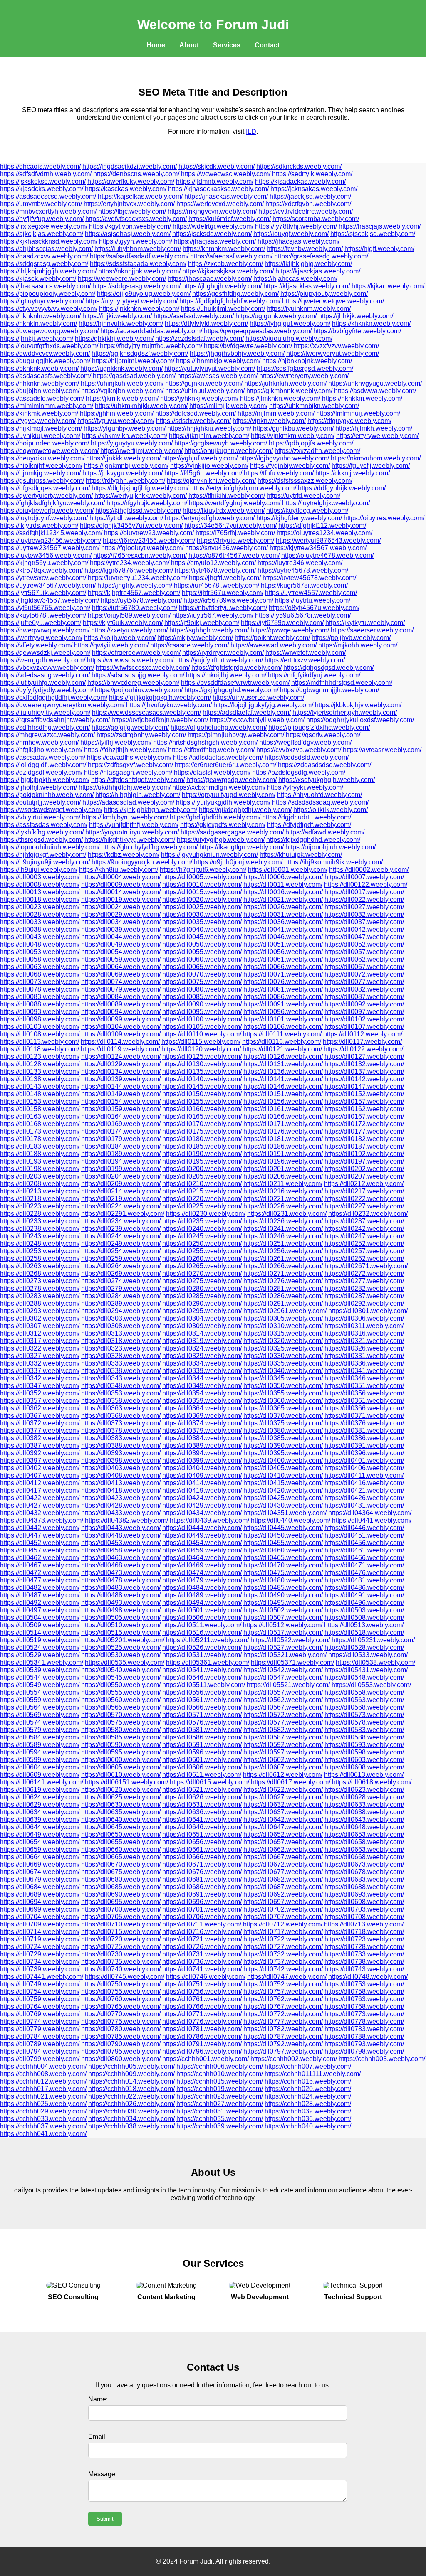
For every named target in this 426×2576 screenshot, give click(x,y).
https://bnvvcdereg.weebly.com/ (133, 683)
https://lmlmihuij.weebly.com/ (358, 413)
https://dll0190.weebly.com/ (202, 1154)
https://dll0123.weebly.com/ (40, 1057)
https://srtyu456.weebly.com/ (227, 548)
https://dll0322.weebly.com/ (40, 1348)
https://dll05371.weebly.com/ (292, 1662)
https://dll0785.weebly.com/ (121, 2036)
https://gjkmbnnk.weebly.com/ (289, 391)
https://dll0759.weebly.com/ (40, 1999)
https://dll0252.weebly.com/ (364, 1244)
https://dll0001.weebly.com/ (288, 870)
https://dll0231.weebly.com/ (287, 1214)
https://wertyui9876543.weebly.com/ (328, 540)
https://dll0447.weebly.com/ (40, 1535)
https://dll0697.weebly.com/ (283, 1902)
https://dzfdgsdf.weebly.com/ (41, 772)
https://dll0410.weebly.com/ (283, 1475)
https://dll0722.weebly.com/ (283, 1939)
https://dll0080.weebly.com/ (202, 989)
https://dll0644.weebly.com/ (40, 1827)
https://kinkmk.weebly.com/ (39, 413)
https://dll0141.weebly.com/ (283, 1079)
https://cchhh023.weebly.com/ (220, 2096)
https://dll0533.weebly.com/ (368, 1655)
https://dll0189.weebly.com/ (121, 1154)
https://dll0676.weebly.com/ (202, 1872)
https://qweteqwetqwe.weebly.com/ (333, 301)
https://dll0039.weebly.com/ (121, 929)
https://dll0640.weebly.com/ (121, 1819)
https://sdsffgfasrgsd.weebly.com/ (305, 368)
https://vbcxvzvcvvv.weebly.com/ (47, 668)
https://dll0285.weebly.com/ (202, 1296)
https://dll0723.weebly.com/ (364, 1939)
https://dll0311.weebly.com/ (364, 1326)
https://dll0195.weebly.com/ (202, 1161)
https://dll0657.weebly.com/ (283, 1842)
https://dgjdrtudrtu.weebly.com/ (307, 817)
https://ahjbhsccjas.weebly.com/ (46, 249)
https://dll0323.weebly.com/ (121, 1348)
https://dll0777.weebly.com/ (283, 2021)
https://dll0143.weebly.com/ (40, 1086)
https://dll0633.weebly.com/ (364, 1805)
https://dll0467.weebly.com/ (40, 1565)
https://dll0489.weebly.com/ (202, 1595)
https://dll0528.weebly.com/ (364, 1647)
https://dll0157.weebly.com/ (364, 1101)
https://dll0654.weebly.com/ (40, 1842)
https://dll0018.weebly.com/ (40, 899)
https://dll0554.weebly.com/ (40, 1692)
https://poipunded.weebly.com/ (45, 443)
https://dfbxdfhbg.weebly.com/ (211, 750)
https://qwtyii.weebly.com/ (111, 645)
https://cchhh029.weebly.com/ (43, 2111)
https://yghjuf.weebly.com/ (200, 458)
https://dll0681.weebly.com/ (202, 1879)
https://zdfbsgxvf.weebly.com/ (130, 765)
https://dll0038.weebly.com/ (40, 929)
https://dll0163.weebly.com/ (40, 1116)
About (189, 45)
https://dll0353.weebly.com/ (121, 1393)
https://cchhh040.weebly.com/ (308, 2126)
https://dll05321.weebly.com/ (285, 1655)
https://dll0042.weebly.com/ (364, 929)
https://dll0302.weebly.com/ (40, 1318)
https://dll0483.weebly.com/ (121, 1588)
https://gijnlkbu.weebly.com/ (293, 428)
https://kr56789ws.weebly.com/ (228, 600)
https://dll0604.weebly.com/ (40, 1767)
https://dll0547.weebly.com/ (283, 1677)
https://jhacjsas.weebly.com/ (215, 241)
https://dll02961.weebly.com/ (285, 1311)
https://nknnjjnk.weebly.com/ (139, 271)
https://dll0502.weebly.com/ (283, 1610)
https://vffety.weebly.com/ (36, 645)
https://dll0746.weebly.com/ (206, 1977)
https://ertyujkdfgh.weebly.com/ (210, 518)
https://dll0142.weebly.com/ (364, 1079)
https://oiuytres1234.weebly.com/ (324, 533)
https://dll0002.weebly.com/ (369, 870)
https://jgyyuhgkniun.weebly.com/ (209, 855)
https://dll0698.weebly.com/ (364, 1902)
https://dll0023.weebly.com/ (40, 907)
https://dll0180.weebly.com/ (202, 1139)
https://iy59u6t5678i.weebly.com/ (303, 615)
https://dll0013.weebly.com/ (40, 892)
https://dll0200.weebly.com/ (202, 1169)
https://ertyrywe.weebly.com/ (377, 436)
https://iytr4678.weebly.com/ (215, 570)
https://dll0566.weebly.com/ (202, 1707)
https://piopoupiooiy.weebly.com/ (48, 294)
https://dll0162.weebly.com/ (364, 1109)
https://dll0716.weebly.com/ (202, 1932)
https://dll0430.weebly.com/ (283, 1505)
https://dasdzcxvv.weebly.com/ (44, 256)
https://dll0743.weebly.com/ (364, 1969)
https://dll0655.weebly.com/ (121, 1842)
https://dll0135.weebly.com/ (202, 1071)
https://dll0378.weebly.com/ (121, 1431)
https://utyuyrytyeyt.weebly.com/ (131, 301)
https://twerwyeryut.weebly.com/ (333, 353)
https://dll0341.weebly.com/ (364, 1371)
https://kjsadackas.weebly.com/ (300, 181)
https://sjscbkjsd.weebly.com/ (373, 234)
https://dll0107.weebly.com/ (364, 1027)
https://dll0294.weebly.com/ (121, 1311)
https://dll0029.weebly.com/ (121, 914)
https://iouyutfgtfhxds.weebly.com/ (49, 346)
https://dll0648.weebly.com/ (364, 1827)
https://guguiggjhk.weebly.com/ (45, 361)
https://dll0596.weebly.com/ (202, 1752)
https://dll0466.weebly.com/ (364, 1558)
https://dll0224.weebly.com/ (121, 1206)
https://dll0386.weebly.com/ (364, 1438)
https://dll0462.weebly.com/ (40, 1558)
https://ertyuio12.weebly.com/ (213, 563)
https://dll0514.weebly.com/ (40, 1632)
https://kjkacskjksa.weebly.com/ (228, 271)
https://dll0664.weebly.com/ (40, 1857)
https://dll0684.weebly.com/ (40, 1887)
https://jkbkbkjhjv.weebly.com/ (358, 705)
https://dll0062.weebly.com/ (364, 959)
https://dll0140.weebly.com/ (202, 1079)
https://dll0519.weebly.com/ (40, 1640)
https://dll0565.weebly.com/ (121, 1707)
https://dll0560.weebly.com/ (121, 1700)
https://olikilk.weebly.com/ (331, 810)
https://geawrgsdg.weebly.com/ (232, 780)
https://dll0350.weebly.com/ (283, 1386)
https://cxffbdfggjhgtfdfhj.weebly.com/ (54, 698)
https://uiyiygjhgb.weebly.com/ (221, 840)
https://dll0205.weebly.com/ (202, 1176)
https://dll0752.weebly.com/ (283, 1984)
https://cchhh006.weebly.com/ (220, 2066)
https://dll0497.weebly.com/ (40, 1610)
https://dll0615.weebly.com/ (209, 1782)
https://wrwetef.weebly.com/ (306, 653)
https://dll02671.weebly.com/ (366, 1266)
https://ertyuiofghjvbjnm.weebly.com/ (243, 488)
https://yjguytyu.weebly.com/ (132, 443)
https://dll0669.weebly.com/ (40, 1864)
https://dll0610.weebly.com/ (121, 1775)
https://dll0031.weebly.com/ (283, 914)
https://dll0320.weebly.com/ (283, 1341)
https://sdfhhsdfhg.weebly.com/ (45, 727)
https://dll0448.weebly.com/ (121, 1535)
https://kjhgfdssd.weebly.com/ (138, 511)
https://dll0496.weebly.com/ (364, 1603)
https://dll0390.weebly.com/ (283, 1445)
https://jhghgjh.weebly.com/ (222, 286)
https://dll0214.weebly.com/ (121, 1191)
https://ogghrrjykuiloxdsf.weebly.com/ (360, 720)
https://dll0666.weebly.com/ (202, 1857)
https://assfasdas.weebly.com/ (44, 825)
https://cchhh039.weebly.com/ (220, 2126)
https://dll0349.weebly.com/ (202, 1386)
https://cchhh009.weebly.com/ (131, 2074)
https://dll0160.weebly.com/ (202, 1109)
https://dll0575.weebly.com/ (121, 1722)
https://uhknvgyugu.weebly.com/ (375, 383)
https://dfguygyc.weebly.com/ (349, 421)
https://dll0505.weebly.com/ (121, 1618)
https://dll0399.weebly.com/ (202, 1460)
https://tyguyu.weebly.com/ (116, 421)
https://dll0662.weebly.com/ (283, 1849)
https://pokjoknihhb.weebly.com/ (47, 795)
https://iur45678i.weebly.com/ (217, 585)
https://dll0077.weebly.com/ (364, 982)
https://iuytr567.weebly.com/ (213, 615)
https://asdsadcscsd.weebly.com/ (48, 196)
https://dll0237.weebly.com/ (364, 1221)
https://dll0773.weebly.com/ (364, 2014)
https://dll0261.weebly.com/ (283, 1258)
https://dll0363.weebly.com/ (121, 1408)
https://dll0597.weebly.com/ (283, 1752)
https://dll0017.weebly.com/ (364, 892)
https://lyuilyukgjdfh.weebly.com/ (223, 802)
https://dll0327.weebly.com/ (40, 1356)
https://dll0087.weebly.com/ (364, 997)
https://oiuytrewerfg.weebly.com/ (47, 511)
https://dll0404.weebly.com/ (202, 1468)
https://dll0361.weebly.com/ (364, 1401)
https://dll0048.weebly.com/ (40, 944)
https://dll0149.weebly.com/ (121, 1094)
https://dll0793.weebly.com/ (364, 2044)
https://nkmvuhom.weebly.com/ (376, 458)
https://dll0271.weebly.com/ (283, 1273)
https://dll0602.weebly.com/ (283, 1760)
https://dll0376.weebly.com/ (364, 1423)
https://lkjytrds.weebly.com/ (39, 525)
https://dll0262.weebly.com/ (364, 1258)
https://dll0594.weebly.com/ (40, 1752)
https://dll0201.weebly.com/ (283, 1169)
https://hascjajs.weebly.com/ (380, 226)
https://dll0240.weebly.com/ (202, 1229)
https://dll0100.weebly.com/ (202, 1019)
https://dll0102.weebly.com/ (364, 1019)
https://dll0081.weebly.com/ (283, 989)
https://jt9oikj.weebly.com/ (202, 623)
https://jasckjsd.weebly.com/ (310, 196)
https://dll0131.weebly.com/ (283, 1064)
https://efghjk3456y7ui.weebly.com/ (131, 525)
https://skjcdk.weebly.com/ (217, 166)
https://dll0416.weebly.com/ (364, 1483)
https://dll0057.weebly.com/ (364, 952)
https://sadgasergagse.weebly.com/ (232, 832)
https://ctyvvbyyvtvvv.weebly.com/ (49, 309)
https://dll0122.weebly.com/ (363, 1049)
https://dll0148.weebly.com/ (40, 1094)
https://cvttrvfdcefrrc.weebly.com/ (306, 211)
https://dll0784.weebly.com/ (40, 2036)
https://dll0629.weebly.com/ (40, 1805)
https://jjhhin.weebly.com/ (117, 413)
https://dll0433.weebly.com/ (121, 1513)
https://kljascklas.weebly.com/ (307, 286)
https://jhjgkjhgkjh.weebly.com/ (45, 780)
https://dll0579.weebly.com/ (40, 1730)
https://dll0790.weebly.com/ (121, 2044)
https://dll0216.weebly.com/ (283, 1191)
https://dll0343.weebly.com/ (121, 1378)
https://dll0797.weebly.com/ (283, 2051)
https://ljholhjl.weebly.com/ (38, 787)
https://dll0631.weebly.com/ (202, 1805)
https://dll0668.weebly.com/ (364, 1857)
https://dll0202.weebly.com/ (364, 1169)
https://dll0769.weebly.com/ (40, 2014)
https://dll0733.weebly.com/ (364, 1954)
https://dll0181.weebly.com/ (283, 1139)
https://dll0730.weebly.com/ (121, 1954)
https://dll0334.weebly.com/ (202, 1363)
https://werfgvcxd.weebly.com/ (220, 204)
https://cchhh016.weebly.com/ (308, 2081)
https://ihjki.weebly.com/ (117, 316)
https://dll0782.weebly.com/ (283, 2029)
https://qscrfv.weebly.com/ (323, 735)
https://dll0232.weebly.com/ (368, 1214)
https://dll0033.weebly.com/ (40, 922)
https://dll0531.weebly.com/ (202, 1655)
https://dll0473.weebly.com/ (121, 1573)
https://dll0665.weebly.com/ (121, 1857)
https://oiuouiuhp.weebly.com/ (289, 338)
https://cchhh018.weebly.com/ (131, 2089)
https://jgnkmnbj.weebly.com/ (126, 466)
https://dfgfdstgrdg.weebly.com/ (237, 668)
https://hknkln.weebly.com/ (38, 324)
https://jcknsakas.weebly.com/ (314, 189)
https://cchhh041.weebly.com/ (43, 2134)
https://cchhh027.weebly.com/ (220, 2104)
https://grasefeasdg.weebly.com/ (321, 256)
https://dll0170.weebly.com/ (202, 1124)
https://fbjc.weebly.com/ (132, 211)
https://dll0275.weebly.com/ (202, 1281)
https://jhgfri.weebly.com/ (225, 578)
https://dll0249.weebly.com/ (121, 1244)
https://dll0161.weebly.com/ (283, 1109)
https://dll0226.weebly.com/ (283, 1206)
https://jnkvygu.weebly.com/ (123, 473)
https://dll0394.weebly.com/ (202, 1453)
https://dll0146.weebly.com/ (283, 1086)
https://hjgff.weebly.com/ (379, 249)
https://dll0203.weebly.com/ (40, 1176)
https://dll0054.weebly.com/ (121, 952)
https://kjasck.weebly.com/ (38, 279)
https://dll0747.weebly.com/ (287, 1977)
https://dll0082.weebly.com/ (364, 989)
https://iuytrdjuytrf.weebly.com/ (44, 518)
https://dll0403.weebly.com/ (121, 1468)
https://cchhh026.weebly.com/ (131, 2104)
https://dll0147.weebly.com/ (364, 1086)
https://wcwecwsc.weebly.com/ (226, 174)
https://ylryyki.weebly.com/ (305, 787)
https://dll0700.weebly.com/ (121, 1909)
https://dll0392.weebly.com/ (40, 1453)
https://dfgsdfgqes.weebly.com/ (45, 488)
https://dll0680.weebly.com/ (121, 1879)
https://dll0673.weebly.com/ (364, 1864)
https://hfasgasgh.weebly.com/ (128, 772)
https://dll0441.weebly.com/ (372, 1520)
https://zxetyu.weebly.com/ (129, 630)
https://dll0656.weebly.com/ (202, 1842)
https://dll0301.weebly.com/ (368, 1311)
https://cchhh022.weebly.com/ (131, 2096)
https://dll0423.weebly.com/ (121, 1498)
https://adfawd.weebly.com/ (325, 832)
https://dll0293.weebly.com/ (40, 1311)
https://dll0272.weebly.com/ (364, 1273)
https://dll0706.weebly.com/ (202, 1917)
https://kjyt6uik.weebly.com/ (123, 623)
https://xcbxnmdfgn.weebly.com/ (219, 787)
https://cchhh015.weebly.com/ (220, 2081)
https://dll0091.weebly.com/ (283, 1004)
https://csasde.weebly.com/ (189, 645)
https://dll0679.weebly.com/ (40, 1879)
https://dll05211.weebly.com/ (207, 1640)
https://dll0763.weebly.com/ (364, 1999)
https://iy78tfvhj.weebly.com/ (296, 226)
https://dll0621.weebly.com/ (202, 1790)
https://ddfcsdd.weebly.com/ (196, 413)
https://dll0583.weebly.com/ (364, 1730)
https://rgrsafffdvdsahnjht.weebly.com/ (55, 720)
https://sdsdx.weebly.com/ (193, 421)
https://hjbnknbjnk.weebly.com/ (307, 361)
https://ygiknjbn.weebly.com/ (122, 391)
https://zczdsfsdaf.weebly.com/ (199, 338)
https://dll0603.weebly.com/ (364, 1760)
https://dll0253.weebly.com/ (40, 1251)
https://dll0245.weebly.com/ (202, 1236)
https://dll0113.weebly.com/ (40, 1042)
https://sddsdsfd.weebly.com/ (307, 757)
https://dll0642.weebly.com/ (283, 1819)
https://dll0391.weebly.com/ (364, 1445)
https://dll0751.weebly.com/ (202, 1984)
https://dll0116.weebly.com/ (282, 1042)
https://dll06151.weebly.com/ (126, 1782)
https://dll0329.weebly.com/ (202, 1356)
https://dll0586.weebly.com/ (202, 1737)
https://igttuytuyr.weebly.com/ (42, 301)
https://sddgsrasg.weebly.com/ (44, 264)
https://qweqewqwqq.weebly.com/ (49, 331)
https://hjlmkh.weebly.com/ (374, 428)
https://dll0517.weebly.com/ (283, 1632)
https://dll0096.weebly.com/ (283, 1012)
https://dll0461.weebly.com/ (364, 1550)
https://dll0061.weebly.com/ (283, 959)
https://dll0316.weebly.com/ (364, 1333)
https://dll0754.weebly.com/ (40, 1992)
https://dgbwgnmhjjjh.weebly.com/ (329, 690)
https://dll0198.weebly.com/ (40, 1169)
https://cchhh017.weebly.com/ (43, 2089)
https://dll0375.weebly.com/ (283, 1423)
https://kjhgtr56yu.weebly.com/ (44, 563)
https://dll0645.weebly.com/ (121, 1827)
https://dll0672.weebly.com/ (283, 1864)
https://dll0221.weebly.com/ (283, 1199)
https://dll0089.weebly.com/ (121, 1004)
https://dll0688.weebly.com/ (364, 1887)
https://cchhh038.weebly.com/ (131, 2126)
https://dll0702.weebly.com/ (283, 1909)
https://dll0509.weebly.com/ (40, 1625)
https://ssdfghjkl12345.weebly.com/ (51, 533)
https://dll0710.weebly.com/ (121, 1924)
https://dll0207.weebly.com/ (364, 1176)
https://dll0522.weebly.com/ (290, 1640)
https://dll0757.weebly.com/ (283, 1992)
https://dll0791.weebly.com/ (202, 2044)
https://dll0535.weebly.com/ (125, 1662)
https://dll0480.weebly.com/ (283, 1580)
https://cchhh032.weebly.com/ (308, 2111)
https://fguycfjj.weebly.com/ (371, 466)
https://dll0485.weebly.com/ (283, 1588)
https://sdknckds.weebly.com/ (299, 166)
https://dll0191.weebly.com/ (283, 1154)
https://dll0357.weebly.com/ (40, 1401)
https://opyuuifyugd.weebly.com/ (229, 795)
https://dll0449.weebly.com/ (202, 1535)
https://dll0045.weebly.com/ (202, 937)
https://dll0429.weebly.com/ (202, 1505)
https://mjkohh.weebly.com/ (358, 645)
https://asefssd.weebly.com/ (194, 316)
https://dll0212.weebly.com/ (364, 1184)
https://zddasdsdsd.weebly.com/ (324, 765)
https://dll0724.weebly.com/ (40, 1947)
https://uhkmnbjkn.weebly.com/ (314, 406)
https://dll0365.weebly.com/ (283, 1408)
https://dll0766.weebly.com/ (202, 2006)
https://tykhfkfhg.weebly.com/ (42, 832)
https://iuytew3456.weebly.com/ (46, 555)
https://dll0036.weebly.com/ (283, 922)
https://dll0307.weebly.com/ (40, 1326)
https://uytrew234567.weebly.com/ (50, 548)
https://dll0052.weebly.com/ (364, 944)
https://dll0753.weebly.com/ (364, 1984)
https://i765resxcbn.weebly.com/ (140, 555)
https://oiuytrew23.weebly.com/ (149, 533)
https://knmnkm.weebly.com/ (224, 249)
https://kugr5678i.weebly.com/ (304, 585)
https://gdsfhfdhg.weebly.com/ (235, 294)
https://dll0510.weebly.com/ (121, 1625)
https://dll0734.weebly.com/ (40, 1962)
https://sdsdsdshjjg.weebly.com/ (138, 675)
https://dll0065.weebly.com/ (202, 967)
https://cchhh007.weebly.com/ (308, 2066)
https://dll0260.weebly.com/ (202, 1258)
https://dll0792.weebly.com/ (283, 2044)
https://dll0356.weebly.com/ (364, 1393)
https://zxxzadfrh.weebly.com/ (317, 451)
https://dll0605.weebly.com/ (121, 1767)
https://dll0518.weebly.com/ (364, 1632)
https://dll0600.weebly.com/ (121, 1760)
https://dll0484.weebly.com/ (202, 1588)
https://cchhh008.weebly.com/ (43, 2074)
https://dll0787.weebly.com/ (283, 2036)
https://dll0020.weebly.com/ (202, 899)
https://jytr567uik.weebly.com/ (43, 593)
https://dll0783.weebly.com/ (364, 2029)
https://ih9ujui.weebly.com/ (39, 870)
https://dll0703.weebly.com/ (364, 1909)
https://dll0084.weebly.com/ (121, 997)
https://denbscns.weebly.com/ (136, 174)
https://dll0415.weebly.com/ (283, 1483)
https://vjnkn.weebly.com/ (269, 421)
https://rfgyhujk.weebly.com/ (147, 503)
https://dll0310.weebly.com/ (283, 1326)
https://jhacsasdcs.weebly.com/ (45, 286)
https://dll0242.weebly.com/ (364, 1229)
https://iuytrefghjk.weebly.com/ (326, 503)
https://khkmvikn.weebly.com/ (125, 436)
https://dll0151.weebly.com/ (283, 1094)
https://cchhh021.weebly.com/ (43, 2096)
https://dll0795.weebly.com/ (121, 2051)
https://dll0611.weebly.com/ (202, 1775)
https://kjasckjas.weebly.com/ (318, 271)
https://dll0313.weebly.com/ (121, 1333)
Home (156, 45)
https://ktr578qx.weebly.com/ (41, 570)
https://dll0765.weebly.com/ (121, 2006)
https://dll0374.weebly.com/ (202, 1423)
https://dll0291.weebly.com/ (283, 1303)
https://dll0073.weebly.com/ (40, 982)
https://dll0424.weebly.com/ (202, 1498)
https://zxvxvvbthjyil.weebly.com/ (257, 720)
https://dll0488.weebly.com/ (121, 1595)
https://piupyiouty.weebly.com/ (324, 294)
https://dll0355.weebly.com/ (283, 1393)
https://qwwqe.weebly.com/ (290, 630)
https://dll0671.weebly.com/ (202, 1864)
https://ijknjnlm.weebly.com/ (209, 436)
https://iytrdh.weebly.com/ (126, 518)
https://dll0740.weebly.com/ (121, 1969)
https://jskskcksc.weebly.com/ (43, 181)
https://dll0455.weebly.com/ (283, 1543)
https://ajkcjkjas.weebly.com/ (42, 234)
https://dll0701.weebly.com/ (202, 1909)
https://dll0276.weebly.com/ (283, 1281)
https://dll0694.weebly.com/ (40, 1902)
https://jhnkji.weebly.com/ (37, 338)
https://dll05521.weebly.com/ (288, 1685)
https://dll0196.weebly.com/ (283, 1161)
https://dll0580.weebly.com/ (121, 1730)
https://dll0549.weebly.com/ (40, 1685)
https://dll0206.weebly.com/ (283, 1176)
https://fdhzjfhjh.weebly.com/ (125, 750)
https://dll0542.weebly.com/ (283, 1670)
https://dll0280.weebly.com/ (202, 1288)
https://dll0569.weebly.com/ (40, 1715)
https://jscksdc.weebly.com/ (212, 234)
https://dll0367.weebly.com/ (40, 1416)
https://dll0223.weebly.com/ (40, 1206)
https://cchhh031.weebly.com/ (220, 2111)
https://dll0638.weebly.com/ (364, 1812)
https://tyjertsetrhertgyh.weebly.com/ (345, 712)
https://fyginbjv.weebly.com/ (290, 466)
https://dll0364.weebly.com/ (202, 1408)
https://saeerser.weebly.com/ (372, 630)
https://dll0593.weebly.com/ (364, 1745)
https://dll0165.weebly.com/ (202, 1116)
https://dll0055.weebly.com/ (202, 952)
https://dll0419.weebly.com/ (202, 1490)
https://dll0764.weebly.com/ (40, 2006)
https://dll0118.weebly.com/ (40, 1049)
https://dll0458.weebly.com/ (121, 1550)
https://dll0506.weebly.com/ (202, 1618)
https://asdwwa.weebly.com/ (375, 391)
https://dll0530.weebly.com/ (121, 1655)
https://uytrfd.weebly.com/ (303, 496)
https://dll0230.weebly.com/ (206, 1214)
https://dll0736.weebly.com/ (202, 1962)
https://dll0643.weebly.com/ (364, 1819)
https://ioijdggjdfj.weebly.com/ (43, 765)
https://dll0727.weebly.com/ (283, 1947)
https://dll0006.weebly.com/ (283, 877)
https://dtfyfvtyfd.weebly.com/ (206, 324)
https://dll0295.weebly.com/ (202, 1311)
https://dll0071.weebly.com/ (283, 974)
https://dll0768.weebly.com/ (364, 2006)
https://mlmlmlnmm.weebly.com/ (47, 406)
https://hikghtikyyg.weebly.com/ (130, 840)
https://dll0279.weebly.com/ (121, 1288)
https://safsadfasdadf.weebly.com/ (139, 256)
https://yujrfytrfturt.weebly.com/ (219, 660)
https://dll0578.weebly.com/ (364, 1722)
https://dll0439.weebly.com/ (209, 1520)
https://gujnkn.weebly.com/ (204, 383)
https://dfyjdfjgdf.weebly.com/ (309, 825)
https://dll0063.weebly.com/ (40, 967)
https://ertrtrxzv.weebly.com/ (305, 660)
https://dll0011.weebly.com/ (283, 885)
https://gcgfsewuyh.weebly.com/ (221, 443)
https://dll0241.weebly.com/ (283, 1229)
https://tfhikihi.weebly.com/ (227, 496)
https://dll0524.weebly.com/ (40, 1647)
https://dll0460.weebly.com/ (283, 1550)
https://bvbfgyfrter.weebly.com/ (357, 331)
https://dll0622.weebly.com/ (283, 1790)
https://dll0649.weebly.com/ (40, 1834)
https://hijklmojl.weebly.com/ (41, 428)
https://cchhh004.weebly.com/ (43, 2066)
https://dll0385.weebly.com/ (283, 1438)
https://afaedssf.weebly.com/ (231, 256)
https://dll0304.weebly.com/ (202, 1318)
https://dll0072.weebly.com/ (364, 974)
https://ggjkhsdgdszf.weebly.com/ (140, 353)
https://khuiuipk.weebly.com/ (301, 855)
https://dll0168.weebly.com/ (40, 1124)
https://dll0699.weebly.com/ (40, 1909)
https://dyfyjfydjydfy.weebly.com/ (47, 690)
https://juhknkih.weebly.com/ (285, 383)
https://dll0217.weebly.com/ (364, 1191)
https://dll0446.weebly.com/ (364, 1528)
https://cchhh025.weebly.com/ (43, 2104)
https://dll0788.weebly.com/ (364, 2036)
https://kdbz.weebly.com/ (124, 855)
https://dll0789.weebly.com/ (40, 2044)
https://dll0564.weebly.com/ (40, 1707)
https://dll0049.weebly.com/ (121, 944)
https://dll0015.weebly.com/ (202, 892)
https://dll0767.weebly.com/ (283, 2006)
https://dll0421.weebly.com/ (364, 1490)
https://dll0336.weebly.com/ (364, 1363)
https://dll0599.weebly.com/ (40, 1760)
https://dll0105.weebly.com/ (202, 1027)
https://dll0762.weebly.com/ (283, 1999)
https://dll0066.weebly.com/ (283, 967)
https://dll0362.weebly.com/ (40, 1408)
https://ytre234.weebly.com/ (130, 563)
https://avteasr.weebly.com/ (382, 750)
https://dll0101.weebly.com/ (283, 1019)
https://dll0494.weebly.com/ (202, 1603)
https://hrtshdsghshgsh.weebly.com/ (205, 742)
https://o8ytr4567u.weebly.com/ (314, 608)
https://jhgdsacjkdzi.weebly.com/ (130, 166)
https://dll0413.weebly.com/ (121, 1483)
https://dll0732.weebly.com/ (283, 1954)
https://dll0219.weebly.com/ (121, 1199)
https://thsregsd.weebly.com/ (41, 840)
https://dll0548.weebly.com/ (364, 1677)
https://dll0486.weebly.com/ (364, 1588)
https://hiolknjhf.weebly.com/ (41, 466)
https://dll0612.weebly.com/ (283, 1775)
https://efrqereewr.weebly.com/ (136, 653)
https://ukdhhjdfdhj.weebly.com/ (125, 787)
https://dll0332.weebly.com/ (40, 1363)
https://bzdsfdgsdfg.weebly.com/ (299, 772)
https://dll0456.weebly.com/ (364, 1543)
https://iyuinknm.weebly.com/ (309, 309)
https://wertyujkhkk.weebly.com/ (141, 496)
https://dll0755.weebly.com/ (121, 1992)
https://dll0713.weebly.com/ (364, 1924)
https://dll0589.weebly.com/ (40, 1745)
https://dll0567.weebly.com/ (283, 1707)
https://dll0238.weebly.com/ (40, 1229)
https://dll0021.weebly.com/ (283, 899)
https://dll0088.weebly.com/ (40, 1004)
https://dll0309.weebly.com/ (202, 1326)
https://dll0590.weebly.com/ (121, 1745)
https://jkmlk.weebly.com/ (122, 398)
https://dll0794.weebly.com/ (40, 2051)
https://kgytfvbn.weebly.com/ (130, 226)
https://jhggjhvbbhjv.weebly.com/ (237, 353)
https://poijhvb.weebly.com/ (351, 638)
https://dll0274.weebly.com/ (121, 1281)
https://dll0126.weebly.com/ (283, 1057)
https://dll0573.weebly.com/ (364, 1715)
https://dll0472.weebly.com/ (40, 1573)
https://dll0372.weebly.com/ (40, 1423)
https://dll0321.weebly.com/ (364, 1341)
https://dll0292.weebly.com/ (364, 1303)
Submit (105, 2519)
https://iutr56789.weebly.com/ (135, 608)
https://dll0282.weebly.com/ (364, 1288)
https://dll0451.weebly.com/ (364, 1535)
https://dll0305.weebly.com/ (283, 1318)
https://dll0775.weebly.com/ (121, 2021)
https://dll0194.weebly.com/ (121, 1161)
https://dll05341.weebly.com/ (42, 1662)
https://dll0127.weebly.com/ (364, 1057)
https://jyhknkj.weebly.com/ (199, 398)
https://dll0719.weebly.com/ (40, 1939)
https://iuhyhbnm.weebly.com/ (138, 249)
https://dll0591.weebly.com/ (202, 1745)
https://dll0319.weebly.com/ (202, 1341)
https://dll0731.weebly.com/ (202, 1954)
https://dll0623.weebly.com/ (364, 1790)
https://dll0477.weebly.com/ (40, 1580)
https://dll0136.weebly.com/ (283, 1071)
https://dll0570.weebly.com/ (121, 1715)
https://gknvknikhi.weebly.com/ (211, 481)
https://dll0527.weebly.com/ (283, 1647)
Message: (103, 2474)
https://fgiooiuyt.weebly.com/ (142, 548)
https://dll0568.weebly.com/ (364, 1707)
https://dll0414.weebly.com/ (202, 1483)
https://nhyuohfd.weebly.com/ (319, 795)
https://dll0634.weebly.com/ (40, 1812)
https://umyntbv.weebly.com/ (41, 204)
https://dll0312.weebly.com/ (40, 1333)
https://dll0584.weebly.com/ (40, 1737)
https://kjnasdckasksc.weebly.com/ (218, 189)
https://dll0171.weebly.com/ (283, 1124)
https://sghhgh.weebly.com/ (209, 630)
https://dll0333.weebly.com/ (121, 1363)
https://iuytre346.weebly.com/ (300, 563)
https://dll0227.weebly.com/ (364, 1206)
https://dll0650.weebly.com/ (121, 1834)
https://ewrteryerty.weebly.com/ (304, 376)
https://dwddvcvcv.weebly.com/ (45, 353)
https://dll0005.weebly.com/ (202, 877)
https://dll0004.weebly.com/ (121, 877)
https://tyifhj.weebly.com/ (116, 742)
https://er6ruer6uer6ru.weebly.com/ (225, 765)
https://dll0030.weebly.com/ (202, 914)
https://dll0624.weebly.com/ (40, 1797)
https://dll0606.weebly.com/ (202, 1767)
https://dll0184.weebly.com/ (121, 1146)
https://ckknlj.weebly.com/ (353, 473)
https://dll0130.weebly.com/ (202, 1064)
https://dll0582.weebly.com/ (283, 1730)
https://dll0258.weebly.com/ (40, 1258)
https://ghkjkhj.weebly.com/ (114, 338)
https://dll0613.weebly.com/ (364, 1775)
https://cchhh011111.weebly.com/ (313, 2074)
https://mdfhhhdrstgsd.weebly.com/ (342, 683)
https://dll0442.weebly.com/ (40, 1528)
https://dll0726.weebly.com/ (202, 1947)
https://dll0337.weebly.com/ (40, 1371)
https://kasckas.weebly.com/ (126, 189)
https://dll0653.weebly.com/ (364, 1834)
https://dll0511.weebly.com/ (202, 1625)
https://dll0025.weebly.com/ (202, 907)
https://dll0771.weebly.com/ (202, 2014)
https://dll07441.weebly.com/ (42, 1977)
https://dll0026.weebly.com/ (283, 907)
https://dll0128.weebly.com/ (40, 1064)
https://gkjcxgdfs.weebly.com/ (223, 825)
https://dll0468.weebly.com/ (121, 1565)
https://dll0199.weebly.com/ (121, 1169)
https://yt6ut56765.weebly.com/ (45, 608)
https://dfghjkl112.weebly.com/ (322, 525)
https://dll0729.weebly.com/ (40, 1954)
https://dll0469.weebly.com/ (202, 1565)
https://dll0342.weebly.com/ (40, 1378)
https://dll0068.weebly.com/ (40, 974)
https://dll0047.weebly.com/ (364, 937)
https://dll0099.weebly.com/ (121, 1019)
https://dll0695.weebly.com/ (121, 1902)
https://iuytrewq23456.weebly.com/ (51, 540)
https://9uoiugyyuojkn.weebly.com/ (142, 862)
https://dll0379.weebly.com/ (202, 1431)
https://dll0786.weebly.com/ (202, 2036)
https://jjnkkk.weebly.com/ (123, 458)
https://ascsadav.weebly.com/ (43, 757)
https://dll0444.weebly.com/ (202, 1528)
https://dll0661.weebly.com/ (202, 1849)
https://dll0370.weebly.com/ (283, 1416)
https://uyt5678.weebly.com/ (141, 600)
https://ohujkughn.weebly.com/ (229, 451)
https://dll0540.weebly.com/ (121, 1670)
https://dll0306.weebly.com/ (364, 1318)
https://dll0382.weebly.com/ (40, 1438)
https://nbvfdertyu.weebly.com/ (223, 608)
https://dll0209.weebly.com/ (121, 1184)
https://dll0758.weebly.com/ (364, 1992)
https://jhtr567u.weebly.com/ (223, 593)
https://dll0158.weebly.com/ (40, 1109)
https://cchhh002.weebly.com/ (294, 2059)
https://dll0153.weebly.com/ (40, 1101)
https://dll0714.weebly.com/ (40, 1932)
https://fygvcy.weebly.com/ (38, 421)
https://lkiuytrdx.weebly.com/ (224, 511)
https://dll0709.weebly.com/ (40, 1924)
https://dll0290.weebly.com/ (202, 1303)
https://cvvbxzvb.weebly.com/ (299, 750)
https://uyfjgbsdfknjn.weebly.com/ (160, 720)
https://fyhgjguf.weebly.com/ (290, 324)
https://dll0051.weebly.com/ (283, 944)
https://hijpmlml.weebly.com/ (133, 361)
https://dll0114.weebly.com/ (120, 1042)
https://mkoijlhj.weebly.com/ (226, 675)
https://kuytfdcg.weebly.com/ (307, 511)
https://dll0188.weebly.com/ (40, 1154)
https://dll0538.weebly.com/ (375, 1662)
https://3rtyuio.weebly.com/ (235, 540)
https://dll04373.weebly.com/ (42, 1520)
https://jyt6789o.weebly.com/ (282, 623)
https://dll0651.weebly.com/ (202, 1834)
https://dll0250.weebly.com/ (202, 1244)
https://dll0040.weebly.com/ (202, 929)
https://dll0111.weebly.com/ (282, 1034)
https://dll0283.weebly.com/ (40, 1296)
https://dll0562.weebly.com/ (283, 1700)
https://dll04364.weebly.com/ (370, 1513)
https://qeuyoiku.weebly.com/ (42, 458)
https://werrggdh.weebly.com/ (43, 660)
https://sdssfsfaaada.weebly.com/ (138, 264)
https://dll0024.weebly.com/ (121, 907)
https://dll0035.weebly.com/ (202, 922)
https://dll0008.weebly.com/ (40, 885)
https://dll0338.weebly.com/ (121, 1371)
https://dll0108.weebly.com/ (40, 1034)
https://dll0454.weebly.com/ (202, 1543)
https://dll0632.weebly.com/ (283, 1805)
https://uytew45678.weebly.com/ (309, 578)
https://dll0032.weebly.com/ (364, 914)
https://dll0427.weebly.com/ (40, 1505)
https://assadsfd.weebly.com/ (42, 398)
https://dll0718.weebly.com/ (364, 1932)
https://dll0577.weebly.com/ (283, 1722)
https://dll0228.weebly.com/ (40, 1214)
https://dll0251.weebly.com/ (283, 1244)
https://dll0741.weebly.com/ (202, 1969)
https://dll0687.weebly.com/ (283, 1887)
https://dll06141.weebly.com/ (42, 1782)
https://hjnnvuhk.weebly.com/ (121, 324)
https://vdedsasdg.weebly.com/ (45, 675)
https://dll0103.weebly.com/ (40, 1027)
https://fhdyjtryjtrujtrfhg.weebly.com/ (151, 346)
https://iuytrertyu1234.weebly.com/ (137, 578)
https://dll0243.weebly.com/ (40, 1236)
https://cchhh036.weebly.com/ (308, 2119)
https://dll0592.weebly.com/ (283, 1745)
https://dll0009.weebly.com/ (121, 885)
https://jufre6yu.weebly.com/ (41, 623)
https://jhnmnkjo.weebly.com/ (218, 361)
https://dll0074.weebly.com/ (121, 982)
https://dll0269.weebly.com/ (121, 1273)
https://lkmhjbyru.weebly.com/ (125, 817)
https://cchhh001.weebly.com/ (206, 2059)
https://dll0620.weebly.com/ (121, 1790)
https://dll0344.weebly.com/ (202, 1378)
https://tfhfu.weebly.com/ (279, 473)
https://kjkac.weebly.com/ (388, 286)
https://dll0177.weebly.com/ (364, 1131)
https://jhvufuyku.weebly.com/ (169, 705)
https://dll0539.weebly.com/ (40, 1670)
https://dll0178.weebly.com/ (40, 1139)
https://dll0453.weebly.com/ (121, 1543)
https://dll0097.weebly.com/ (364, 1012)
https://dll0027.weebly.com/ (364, 907)
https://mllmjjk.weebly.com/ (228, 406)
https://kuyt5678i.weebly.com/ (43, 615)
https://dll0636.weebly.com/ (202, 1812)
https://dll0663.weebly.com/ (364, 1849)
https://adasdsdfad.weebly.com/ (128, 802)
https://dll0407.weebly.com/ (40, 1475)
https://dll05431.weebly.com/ (366, 1670)
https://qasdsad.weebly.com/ (134, 376)
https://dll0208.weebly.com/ (40, 1184)
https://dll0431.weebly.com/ (364, 1505)
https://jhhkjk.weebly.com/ (356, 316)
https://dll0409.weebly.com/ (202, 1475)
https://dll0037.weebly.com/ (364, 922)
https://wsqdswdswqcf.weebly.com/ (51, 810)
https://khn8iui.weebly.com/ (119, 870)
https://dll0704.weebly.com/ (40, 1917)
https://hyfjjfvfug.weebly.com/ (42, 219)
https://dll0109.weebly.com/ (121, 1034)
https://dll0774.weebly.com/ (40, 2021)
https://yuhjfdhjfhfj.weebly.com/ (134, 825)
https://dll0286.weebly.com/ (283, 1296)
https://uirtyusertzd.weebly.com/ (258, 698)
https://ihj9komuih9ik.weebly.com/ (333, 862)
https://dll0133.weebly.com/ (40, 1071)
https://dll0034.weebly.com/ (121, 922)
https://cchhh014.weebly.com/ (131, 2081)
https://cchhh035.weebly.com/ (220, 2119)
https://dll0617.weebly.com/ (291, 1782)
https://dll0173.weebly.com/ (40, 1131)
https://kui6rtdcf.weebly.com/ (230, 219)
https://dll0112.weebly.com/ (363, 1034)
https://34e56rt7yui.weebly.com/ (230, 525)
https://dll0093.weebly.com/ (40, 1012)
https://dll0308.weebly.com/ (121, 1326)
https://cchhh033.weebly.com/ (43, 2119)
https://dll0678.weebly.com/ (364, 1872)
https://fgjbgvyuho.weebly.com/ (284, 458)
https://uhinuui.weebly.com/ (205, 391)
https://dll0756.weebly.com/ (202, 1992)
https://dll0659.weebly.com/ (40, 1849)
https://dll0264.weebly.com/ (121, 1266)
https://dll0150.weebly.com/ (202, 1094)
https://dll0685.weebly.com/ (121, 1887)
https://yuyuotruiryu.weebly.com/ (132, 832)
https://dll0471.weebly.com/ (364, 1565)
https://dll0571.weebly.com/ (202, 1715)
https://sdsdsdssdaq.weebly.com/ (320, 802)
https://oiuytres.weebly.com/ (384, 518)
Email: (98, 2437)
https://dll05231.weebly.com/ (373, 1640)
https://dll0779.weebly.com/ (40, 2029)
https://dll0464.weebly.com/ (202, 1558)
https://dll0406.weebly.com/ (364, 1468)
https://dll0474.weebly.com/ (202, 1573)
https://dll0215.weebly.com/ (202, 1191)
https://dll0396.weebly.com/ (364, 1453)
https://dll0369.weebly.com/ (202, 1416)
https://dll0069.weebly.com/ (121, 974)
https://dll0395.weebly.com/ (283, 1453)
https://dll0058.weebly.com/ (40, 959)
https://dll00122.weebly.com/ (366, 885)
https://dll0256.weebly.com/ (283, 1251)
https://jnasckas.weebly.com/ (226, 196)
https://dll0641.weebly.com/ (202, 1819)
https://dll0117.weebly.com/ (362, 1042)
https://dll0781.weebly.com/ (202, 2029)
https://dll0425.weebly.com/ (283, 1498)
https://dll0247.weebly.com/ (364, 1236)
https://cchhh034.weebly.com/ (131, 2119)
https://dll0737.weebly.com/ (283, 1962)
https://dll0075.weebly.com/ (202, 982)
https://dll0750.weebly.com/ (121, 1984)
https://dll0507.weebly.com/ (283, 1618)
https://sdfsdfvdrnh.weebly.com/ (46, 174)
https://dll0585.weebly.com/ (121, 1737)
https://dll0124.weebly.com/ (121, 1057)
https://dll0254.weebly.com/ (121, 1251)
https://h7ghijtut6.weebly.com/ (203, 870)
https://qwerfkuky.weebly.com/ (131, 181)
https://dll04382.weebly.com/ (126, 1520)
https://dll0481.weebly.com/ (364, 1580)
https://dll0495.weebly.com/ (283, 1603)
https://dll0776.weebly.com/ (202, 2021)
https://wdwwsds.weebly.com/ (130, 660)
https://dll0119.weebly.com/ (120, 1049)
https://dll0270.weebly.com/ (202, 1273)
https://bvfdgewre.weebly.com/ (248, 346)
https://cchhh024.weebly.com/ (308, 2096)
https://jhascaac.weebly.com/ (210, 279)
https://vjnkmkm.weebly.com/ (293, 436)
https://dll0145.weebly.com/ (202, 1086)
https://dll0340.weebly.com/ (283, 1371)
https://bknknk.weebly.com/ (39, 368)
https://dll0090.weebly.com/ (202, 1004)
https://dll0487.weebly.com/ (40, 1595)
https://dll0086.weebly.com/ (283, 997)
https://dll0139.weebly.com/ (121, 1079)
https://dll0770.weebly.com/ (121, 2014)
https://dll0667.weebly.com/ (283, 1857)
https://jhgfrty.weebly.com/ (135, 585)
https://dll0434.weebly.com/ (202, 1513)
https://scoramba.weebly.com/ (316, 219)
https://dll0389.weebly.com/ (202, 1445)
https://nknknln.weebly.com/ (40, 316)
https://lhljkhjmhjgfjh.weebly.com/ (48, 271)
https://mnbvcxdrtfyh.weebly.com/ (48, 211)
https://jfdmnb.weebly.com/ (215, 181)
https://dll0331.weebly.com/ (364, 1356)
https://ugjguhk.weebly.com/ (276, 316)
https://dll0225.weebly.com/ (202, 1206)
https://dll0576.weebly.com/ (202, 1722)
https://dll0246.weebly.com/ (283, 1236)
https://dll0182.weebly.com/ (364, 1139)
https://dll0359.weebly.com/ (202, 1401)
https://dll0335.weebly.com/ (283, 1363)
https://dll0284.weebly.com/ (121, 1296)
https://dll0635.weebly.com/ (121, 1812)
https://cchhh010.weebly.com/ (220, 2074)
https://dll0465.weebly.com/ (283, 1558)
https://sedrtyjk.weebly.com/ (312, 174)
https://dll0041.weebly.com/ (283, 929)
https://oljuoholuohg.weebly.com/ (219, 727)
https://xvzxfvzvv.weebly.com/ (336, 346)
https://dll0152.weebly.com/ (364, 1094)
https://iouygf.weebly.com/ (291, 234)
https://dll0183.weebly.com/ (40, 1146)
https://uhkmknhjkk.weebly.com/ (141, 406)
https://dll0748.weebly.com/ (368, 1977)
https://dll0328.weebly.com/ (121, 1356)
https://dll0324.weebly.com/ (202, 1348)
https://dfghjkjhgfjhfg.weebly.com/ (140, 488)
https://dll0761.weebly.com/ (202, 1999)
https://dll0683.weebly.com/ (364, 1879)
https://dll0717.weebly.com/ (283, 1932)
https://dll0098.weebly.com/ (40, 1019)
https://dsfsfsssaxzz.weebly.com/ (305, 481)
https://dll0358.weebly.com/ (121, 1401)
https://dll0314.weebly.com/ (202, 1333)
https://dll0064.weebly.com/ (121, 967)
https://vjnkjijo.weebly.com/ (209, 466)
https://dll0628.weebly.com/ (364, 1797)
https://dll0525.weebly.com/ (121, 1647)
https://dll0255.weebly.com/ (202, 1251)
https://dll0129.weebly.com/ (121, 1064)
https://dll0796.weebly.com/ (202, 2051)
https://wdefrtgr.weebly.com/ (213, 226)
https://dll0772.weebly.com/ (283, 2014)
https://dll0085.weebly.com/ (202, 997)
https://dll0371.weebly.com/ (364, 1416)
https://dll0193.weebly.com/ (40, 1161)
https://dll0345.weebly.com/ (283, 1378)
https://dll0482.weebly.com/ (40, 1588)
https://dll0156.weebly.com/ (283, 1101)
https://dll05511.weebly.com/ (204, 1685)
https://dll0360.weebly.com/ (283, 1401)
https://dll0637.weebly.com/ (283, 1812)
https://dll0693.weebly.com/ (364, 1894)
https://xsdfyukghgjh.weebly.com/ (327, 780)
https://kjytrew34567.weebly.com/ (318, 548)
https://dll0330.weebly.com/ (283, 1356)
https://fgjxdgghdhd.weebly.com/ (313, 840)
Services (227, 45)
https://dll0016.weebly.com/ (283, 892)
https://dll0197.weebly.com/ (364, 1161)
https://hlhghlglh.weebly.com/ (138, 795)
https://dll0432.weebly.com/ (40, 1513)
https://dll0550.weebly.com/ (121, 1685)
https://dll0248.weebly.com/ (40, 1244)
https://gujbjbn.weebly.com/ (40, 391)
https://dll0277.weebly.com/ (364, 1281)
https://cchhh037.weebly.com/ (43, 2126)
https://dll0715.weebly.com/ (121, 1932)
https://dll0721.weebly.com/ (202, 1939)
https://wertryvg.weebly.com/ (41, 638)
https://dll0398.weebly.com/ (121, 1460)
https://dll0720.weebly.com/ (121, 1939)
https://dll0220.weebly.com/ (202, 1199)
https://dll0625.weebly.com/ (121, 1797)
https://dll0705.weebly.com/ (121, 1917)
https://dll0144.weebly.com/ (121, 1086)
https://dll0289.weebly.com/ (121, 1303)
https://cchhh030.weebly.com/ (131, 2111)
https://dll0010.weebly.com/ (202, 885)
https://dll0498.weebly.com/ (121, 1610)
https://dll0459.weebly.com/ (202, 1550)
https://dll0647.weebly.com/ (283, 1827)
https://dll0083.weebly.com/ (40, 997)
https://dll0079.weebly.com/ (121, 989)
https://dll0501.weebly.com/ (202, 1610)
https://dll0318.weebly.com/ (121, 1341)
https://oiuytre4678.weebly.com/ (327, 555)
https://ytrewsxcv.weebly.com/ (43, 578)
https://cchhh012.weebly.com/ (43, 2081)
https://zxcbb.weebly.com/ (225, 264)
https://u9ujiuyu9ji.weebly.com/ (45, 862)
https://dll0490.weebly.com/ (283, 1595)
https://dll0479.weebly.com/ (202, 1580)
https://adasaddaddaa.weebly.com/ (151, 331)
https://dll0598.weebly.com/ (364, 1752)
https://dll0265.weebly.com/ (202, 1266)
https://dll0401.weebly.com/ (364, 1460)
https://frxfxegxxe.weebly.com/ (44, 226)
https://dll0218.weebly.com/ (40, 1199)
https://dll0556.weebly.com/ (202, 1692)
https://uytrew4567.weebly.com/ (311, 593)
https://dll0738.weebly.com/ (364, 1962)
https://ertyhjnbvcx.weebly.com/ (129, 204)
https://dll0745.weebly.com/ (125, 1977)
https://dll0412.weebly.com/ (40, 1483)
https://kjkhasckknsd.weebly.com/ (49, 241)
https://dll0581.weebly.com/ (202, 1730)
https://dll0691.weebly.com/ (202, 1894)
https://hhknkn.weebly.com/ (40, 383)
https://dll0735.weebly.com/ (121, 1962)
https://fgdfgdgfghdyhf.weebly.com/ (230, 301)
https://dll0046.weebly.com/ (283, 937)
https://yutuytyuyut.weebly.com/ (210, 368)
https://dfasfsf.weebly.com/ (212, 772)
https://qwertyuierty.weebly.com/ (46, 496)
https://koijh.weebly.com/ (120, 638)
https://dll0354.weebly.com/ (202, 1393)
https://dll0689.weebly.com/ (40, 1894)
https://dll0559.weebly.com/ (40, 1700)
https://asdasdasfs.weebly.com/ (46, 376)
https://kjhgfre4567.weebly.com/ (134, 593)
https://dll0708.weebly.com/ (364, 1917)
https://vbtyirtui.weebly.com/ (40, 817)
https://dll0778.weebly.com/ (364, 2021)
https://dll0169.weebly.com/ (121, 1124)
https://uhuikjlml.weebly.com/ (223, 309)
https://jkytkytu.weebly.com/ (365, 623)
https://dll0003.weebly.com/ (40, 877)
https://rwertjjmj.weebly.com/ (141, 451)
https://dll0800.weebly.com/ (121, 2059)
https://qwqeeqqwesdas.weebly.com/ (258, 331)
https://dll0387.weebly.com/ (40, 1445)
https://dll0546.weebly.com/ (202, 1677)
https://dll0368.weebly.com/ (121, 1416)
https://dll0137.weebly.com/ (364, 1071)
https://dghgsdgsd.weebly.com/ (328, 668)
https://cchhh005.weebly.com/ (131, 2066)
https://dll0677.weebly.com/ (283, 1872)
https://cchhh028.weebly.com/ (308, 2104)
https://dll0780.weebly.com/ (121, 2029)
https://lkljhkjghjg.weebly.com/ (308, 264)
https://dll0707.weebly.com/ (283, 1917)
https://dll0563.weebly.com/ (364, 1700)
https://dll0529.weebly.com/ (40, 1655)
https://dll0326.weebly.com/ (364, 1348)
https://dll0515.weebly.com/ (121, 1632)
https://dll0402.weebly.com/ (40, 1468)
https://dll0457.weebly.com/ (40, 1550)
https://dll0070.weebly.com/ (202, 974)
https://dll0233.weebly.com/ (40, 1221)
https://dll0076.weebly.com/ (283, 982)
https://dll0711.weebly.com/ (202, 1924)
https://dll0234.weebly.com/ (121, 1221)
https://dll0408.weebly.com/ (121, 1475)
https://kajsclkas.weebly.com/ (140, 196)
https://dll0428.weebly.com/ (121, 1505)
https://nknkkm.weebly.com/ (362, 398)
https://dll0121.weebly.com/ (282, 1049)
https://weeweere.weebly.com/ (122, 279)
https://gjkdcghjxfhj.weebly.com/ (245, 810)
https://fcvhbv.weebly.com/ (305, 249)
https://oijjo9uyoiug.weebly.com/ (144, 294)
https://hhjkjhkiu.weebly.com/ (209, 428)
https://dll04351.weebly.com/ (285, 1513)
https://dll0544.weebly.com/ (40, 1677)
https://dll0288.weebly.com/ (40, 1303)
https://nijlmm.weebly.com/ (276, 413)
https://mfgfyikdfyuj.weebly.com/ (314, 675)
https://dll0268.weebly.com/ (40, 1273)
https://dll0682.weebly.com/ (283, 1879)
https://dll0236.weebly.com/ (283, 1221)
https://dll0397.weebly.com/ (40, 1460)
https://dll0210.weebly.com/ (202, 1184)
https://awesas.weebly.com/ (217, 376)
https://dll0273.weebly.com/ (40, 1281)
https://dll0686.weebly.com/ (202, 1887)
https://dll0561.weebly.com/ (202, 1700)
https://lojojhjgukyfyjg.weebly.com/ (263, 705)
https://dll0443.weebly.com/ (121, 1528)
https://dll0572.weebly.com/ (283, 1715)
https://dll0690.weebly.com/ (121, 1894)
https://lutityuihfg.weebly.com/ (43, 683)
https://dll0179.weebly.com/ (121, 1139)
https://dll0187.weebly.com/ (364, 1146)
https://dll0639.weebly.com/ (40, 1819)
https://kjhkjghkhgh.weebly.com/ (151, 810)
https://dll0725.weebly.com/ (121, 1947)
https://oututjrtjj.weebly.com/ (40, 802)
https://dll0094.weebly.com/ (121, 1012)
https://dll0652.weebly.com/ (283, 1834)
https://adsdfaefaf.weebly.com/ (247, 712)
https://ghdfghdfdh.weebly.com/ (215, 817)
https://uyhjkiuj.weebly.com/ (40, 436)
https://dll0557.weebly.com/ (283, 1692)
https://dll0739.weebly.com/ (40, 1969)
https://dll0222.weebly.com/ (364, 1199)
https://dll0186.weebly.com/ (283, 1146)
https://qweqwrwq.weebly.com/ (45, 630)
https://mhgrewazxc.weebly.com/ (47, 735)
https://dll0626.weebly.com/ (202, 1797)
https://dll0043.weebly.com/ (40, 937)
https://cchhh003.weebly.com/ (382, 2059)
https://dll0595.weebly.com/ (121, 1752)
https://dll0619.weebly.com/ (40, 1790)
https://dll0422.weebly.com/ (40, 1498)
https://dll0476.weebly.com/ (364, 1573)
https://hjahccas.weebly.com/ (295, 279)
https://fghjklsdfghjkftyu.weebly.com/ (52, 503)
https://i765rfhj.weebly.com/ (235, 533)
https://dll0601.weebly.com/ (202, 1760)
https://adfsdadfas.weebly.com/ (218, 757)
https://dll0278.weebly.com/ (40, 1288)
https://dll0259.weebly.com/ (121, 1258)
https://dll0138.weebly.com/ (40, 1079)
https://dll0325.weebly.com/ (283, 1348)
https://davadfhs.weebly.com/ (129, 757)
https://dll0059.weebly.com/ (121, 959)
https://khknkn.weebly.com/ (371, 324)
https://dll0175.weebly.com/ (202, 1131)
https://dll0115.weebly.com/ (201, 1042)
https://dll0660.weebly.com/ (121, 1849)
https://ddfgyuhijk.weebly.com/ (342, 488)
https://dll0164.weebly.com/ (121, 1116)
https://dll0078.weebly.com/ (40, 989)
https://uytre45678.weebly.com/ (303, 570)
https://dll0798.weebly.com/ (364, 2051)
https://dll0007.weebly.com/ (364, 877)
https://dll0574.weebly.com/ (40, 1722)
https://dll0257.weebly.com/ (364, 1251)
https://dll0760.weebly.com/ (121, 1999)
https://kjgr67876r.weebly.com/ (129, 570)
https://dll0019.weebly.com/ (121, 899)
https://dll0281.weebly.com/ (283, 1288)
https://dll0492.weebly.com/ (40, 1603)
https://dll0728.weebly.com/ (364, 1947)
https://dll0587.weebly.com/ (283, 1737)
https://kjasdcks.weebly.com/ (42, 189)
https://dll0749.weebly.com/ (40, 1984)
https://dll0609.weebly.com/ (40, 1775)
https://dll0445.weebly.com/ (283, 1528)
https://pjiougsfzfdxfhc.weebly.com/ (319, 727)
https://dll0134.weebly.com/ (121, 1071)
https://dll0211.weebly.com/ (283, 1184)
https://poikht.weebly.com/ (272, 638)
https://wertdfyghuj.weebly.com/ (235, 503)
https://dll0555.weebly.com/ (121, 1692)
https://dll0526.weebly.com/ (202, 1647)
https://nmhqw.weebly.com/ (39, 742)
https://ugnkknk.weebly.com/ (121, 368)
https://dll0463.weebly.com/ (121, 1558)
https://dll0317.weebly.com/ (40, 1341)
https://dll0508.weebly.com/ (364, 1618)
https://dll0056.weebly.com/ (283, 952)
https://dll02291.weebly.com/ (123, 1214)
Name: (98, 2399)
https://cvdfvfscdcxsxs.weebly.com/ (136, 219)
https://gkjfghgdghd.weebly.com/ (231, 690)
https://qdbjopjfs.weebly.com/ (311, 443)
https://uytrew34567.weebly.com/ (48, 585)
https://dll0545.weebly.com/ (121, 1677)
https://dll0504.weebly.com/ (40, 1618)
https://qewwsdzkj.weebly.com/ (45, 653)
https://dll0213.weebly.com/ (40, 1191)
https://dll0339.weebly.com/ (202, 1371)
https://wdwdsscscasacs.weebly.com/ (146, 712)
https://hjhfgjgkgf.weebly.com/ (43, 855)
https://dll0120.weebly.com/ (201, 1049)
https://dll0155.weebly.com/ (202, 1101)
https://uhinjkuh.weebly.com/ (122, 383)
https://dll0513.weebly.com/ (364, 1625)
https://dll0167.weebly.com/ (364, 1116)
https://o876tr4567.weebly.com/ (234, 555)
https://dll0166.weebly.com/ (283, 1116)
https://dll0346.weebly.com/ (364, 1378)
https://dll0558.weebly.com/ (364, 1692)
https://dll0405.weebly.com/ (283, 1468)
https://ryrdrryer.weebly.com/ (223, 653)
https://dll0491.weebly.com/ (364, 1595)
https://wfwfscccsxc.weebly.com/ (143, 668)
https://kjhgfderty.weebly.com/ (299, 518)
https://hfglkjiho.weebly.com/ (41, 750)
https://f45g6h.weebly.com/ (203, 473)
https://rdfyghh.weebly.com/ (125, 481)
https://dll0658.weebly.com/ (364, 1842)
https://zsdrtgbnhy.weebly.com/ (141, 735)
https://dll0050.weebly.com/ (202, 944)
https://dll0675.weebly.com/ (121, 1872)
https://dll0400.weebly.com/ (283, 1460)
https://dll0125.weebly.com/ (202, 1057)
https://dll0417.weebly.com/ (40, 1490)
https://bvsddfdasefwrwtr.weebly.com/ (235, 683)
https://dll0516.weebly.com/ (202, 1632)
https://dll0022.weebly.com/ (364, 899)
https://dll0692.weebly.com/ (283, 1894)
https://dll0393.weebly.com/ (121, 1453)
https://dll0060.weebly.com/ (202, 959)
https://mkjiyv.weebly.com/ (195, 638)
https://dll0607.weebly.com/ (283, 1767)
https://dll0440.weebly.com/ (291, 1520)
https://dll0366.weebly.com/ (364, 1408)
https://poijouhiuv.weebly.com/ (139, 690)
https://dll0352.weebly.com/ (40, 1393)
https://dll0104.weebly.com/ (121, 1027)
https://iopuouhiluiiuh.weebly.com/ (50, 847)
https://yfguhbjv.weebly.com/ (125, 428)
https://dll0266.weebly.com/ (283, 1266)
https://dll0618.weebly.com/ (372, 1782)
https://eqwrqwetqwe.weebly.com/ (49, 451)
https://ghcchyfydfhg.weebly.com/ (149, 847)
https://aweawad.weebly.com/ (274, 645)
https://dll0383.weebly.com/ (121, 1438)
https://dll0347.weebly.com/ (40, 1386)
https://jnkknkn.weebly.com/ (139, 309)
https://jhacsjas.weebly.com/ (298, 241)
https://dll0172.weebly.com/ (364, 1124)
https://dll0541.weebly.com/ (202, 1670)
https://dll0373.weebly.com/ (121, 1423)
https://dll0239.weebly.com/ (121, 1229)
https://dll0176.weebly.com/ (283, 1131)
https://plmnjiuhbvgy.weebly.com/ (236, 735)
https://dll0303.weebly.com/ (121, 1318)
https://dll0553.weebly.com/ (371, 1685)
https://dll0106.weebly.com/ (283, 1027)
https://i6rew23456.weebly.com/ (149, 540)
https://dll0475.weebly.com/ (283, 1573)
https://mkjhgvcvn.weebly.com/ (212, 211)
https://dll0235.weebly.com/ (202, 1221)
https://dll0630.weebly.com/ (121, 1805)
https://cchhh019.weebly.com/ (220, 2089)
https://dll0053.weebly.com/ (40, 952)
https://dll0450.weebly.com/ (283, 1535)
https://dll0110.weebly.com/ (202, 1034)
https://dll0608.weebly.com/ (364, 1767)
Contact (267, 45)
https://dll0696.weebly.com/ (202, 1902)
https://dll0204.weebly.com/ (121, 1176)
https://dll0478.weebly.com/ (121, 1580)
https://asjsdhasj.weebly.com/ (128, 234)
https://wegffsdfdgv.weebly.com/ (305, 742)
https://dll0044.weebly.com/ (121, 937)
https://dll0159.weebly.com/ (121, 1109)
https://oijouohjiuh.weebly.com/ (331, 847)
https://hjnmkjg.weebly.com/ (40, 473)
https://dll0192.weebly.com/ (364, 1154)
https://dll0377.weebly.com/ (40, 1431)
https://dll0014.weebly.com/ (121, 892)
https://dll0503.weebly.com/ (364, 1610)
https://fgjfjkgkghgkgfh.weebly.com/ (160, 698)
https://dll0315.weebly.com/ (283, 1333)
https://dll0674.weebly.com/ (40, 1872)
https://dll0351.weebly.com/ (364, 1386)
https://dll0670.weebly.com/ (121, 1864)
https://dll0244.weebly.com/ (121, 1236)
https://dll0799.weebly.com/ (40, 2059)
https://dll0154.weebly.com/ (121, 1101)
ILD (251, 132)
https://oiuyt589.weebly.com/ (129, 615)
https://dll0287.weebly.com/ (364, 1296)
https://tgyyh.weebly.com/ (136, 241)
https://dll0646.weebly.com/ (202, 1827)
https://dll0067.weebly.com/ (364, 967)
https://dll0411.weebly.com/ (364, 1475)
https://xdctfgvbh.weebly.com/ (308, 204)
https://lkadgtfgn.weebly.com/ (241, 847)
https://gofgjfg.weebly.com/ (130, 727)
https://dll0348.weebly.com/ (121, 1386)
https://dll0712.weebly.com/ (283, 1924)
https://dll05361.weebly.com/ (208, 1662)
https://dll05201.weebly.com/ (123, 1640)
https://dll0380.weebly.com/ (283, 1431)
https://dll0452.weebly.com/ (40, 1543)
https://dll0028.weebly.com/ (40, 914)
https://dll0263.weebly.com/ (40, 1266)
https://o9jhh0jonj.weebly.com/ (238, 862)
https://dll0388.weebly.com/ (121, 1445)
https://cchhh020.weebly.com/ (308, 2089)
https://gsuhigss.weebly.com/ (42, 481)
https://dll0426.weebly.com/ (364, 1498)
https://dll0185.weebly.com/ (202, 1146)
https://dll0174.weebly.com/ (121, 1131)
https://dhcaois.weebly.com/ (40, 166)
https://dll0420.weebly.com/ (283, 1490)
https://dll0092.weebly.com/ (364, 1004)
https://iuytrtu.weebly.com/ (313, 600)
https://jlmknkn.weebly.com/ (280, 398)
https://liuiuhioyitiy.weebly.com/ (45, 712)
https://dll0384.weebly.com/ (202, 1438)
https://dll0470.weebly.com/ (283, 1565)
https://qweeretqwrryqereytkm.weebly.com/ (62, 705)
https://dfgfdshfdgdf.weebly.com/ (138, 780)
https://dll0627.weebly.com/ (283, 1797)
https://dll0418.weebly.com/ (121, 1490)
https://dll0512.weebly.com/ (283, 1625)
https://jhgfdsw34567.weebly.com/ (50, 600)
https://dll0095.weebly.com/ (202, 1012)
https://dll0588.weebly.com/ (364, 1737)
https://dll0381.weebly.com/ (364, 1431)
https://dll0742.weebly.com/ (283, 1969)
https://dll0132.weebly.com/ (364, 1064)
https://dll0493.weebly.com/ (121, 1603)
